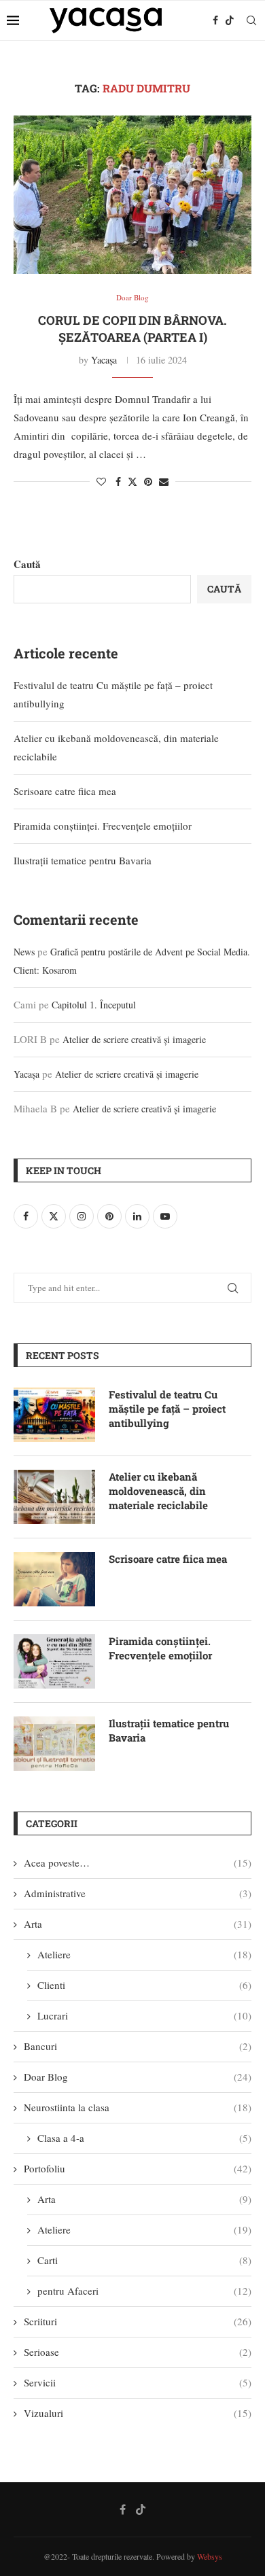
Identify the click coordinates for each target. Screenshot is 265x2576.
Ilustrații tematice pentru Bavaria (83, 860)
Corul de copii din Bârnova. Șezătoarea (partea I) (132, 328)
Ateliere (144, 1954)
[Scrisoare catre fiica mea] (54, 1579)
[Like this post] (101, 481)
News (24, 952)
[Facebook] (215, 20)
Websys (210, 2556)
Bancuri (138, 2046)
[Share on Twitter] (132, 481)
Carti (144, 2260)
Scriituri (138, 2321)
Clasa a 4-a (144, 2138)
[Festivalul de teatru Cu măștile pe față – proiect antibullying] (54, 1415)
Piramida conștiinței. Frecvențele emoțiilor (103, 826)
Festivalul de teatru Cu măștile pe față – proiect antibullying (167, 1409)
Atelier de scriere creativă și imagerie (134, 1039)
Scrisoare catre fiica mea (65, 791)
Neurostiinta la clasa (138, 2107)
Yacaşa (104, 360)
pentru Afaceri (144, 2291)
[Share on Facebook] (118, 481)
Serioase (138, 2352)
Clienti (144, 1985)
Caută (27, 564)
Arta (138, 1924)
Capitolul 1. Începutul (94, 1005)
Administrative (138, 1893)
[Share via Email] (164, 481)
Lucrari (144, 2015)
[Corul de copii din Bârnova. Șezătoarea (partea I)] (132, 195)
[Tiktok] (230, 20)
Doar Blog (138, 2077)
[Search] (251, 20)
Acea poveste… (138, 1863)
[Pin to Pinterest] (148, 481)
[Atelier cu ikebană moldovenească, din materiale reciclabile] (54, 1497)
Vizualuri (138, 2413)
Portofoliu (138, 2168)
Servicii (138, 2382)
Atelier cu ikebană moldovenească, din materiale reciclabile (158, 1491)
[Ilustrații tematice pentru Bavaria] (54, 1744)
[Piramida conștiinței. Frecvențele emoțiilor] (54, 1661)
